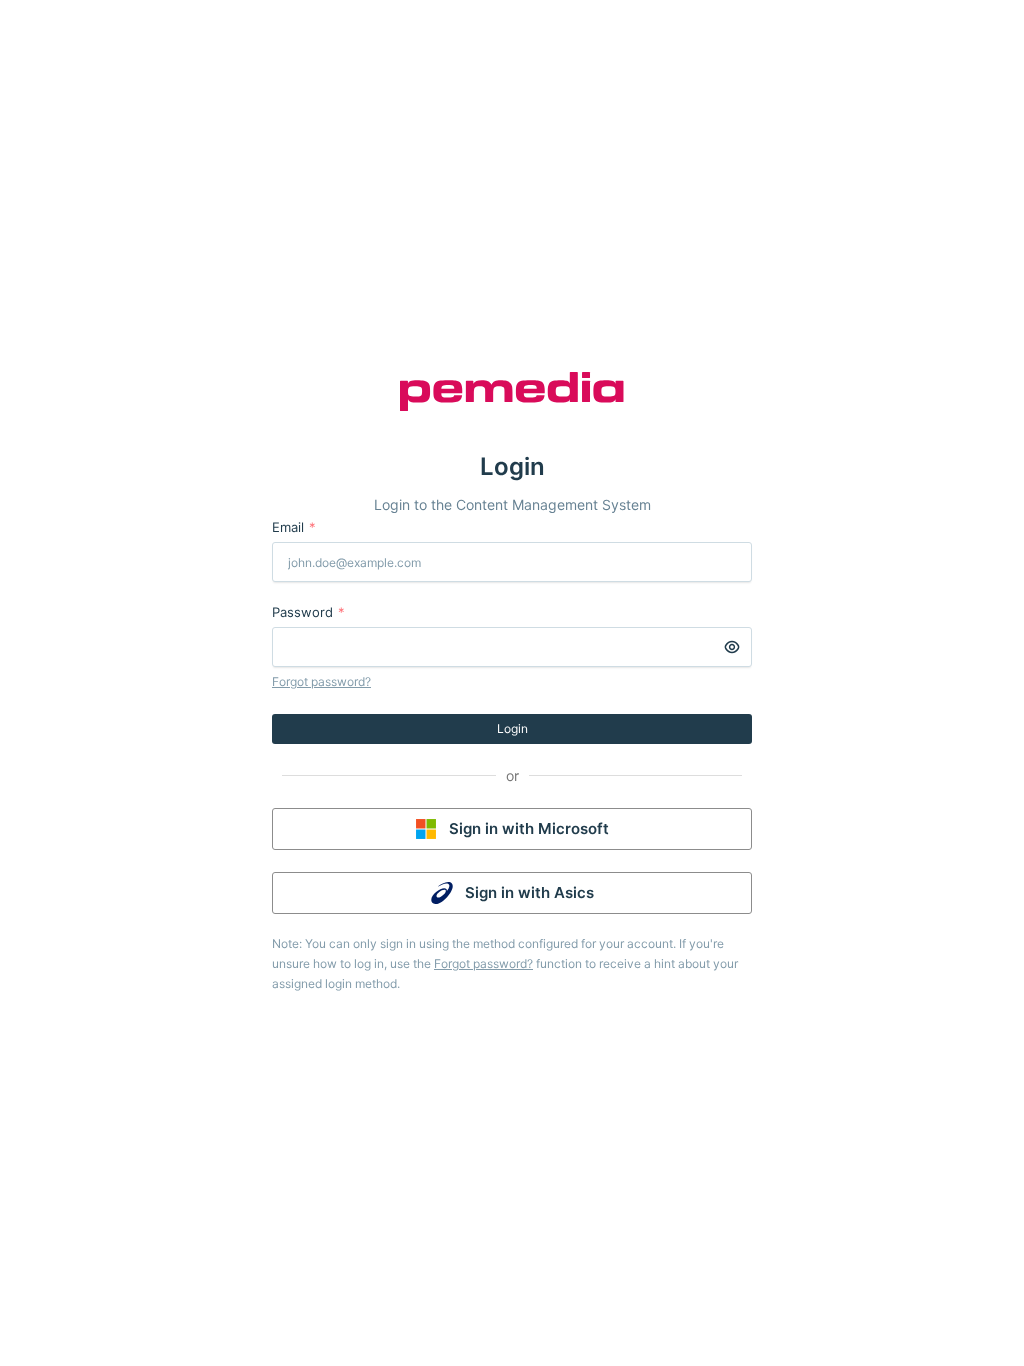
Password (308, 612)
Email (294, 527)
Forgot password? (321, 681)
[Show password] (732, 647)
